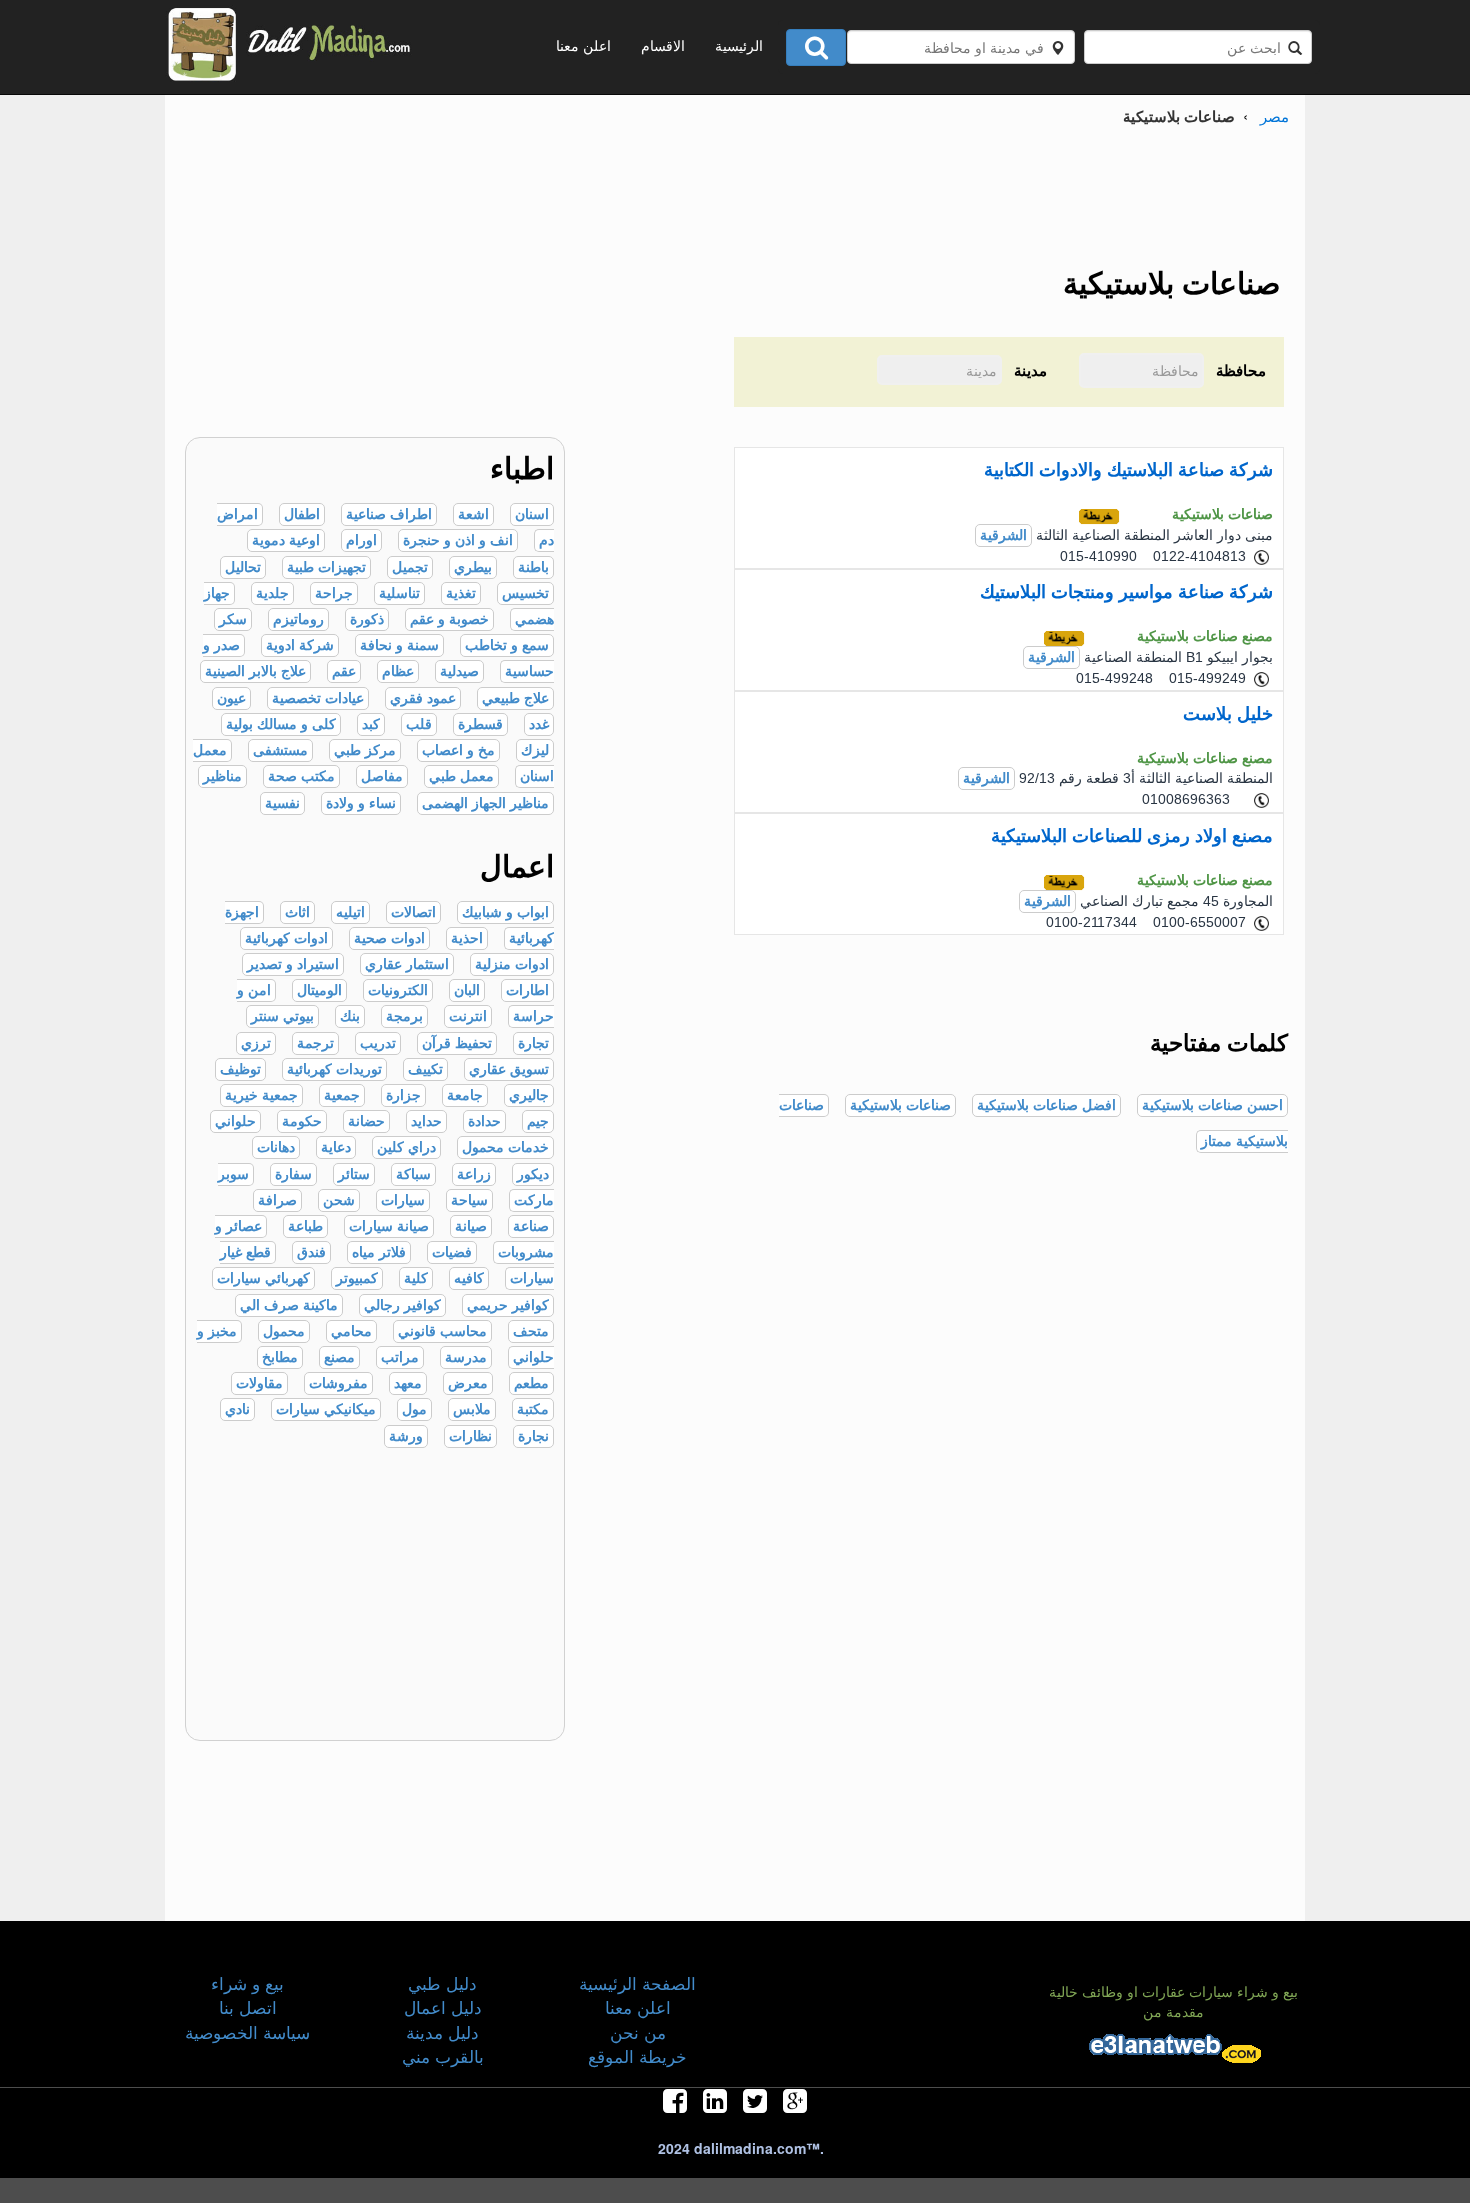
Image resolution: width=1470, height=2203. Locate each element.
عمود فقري (423, 698)
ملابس (472, 1409)
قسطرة (480, 724)
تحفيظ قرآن (457, 1043)
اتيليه (350, 912)
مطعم (531, 1383)
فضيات (452, 1252)
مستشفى (280, 750)
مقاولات (259, 1383)
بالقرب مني (443, 2055)
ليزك (535, 750)
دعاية (336, 1147)
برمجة (404, 1016)
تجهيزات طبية (326, 567)
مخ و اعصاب (458, 750)
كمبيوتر (357, 1278)
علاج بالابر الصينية (255, 671)
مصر (1274, 115)
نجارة (533, 1436)
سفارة (293, 1174)
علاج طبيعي (515, 698)
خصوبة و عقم (449, 619)
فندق (311, 1252)
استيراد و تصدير (293, 964)
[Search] (816, 47)
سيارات (403, 1200)
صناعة (531, 1226)
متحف (531, 1331)
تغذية (461, 593)
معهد (408, 1383)
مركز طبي (365, 750)
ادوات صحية (389, 938)
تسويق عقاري (509, 1069)
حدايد (426, 1121)
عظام (398, 671)
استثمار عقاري (407, 964)
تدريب (378, 1043)
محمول (284, 1331)
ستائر (354, 1174)
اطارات (527, 990)
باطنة (533, 567)
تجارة (533, 1043)
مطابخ (280, 1357)
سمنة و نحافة (399, 645)
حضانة (366, 1121)
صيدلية (459, 671)
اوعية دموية (286, 540)
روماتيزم (298, 619)
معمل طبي (461, 776)
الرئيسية (739, 45)
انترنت (468, 1016)
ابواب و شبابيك (505, 912)
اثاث (297, 912)
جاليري (529, 1095)
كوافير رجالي (402, 1305)
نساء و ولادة (361, 803)
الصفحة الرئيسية (637, 1982)
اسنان (532, 514)
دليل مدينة (442, 2031)
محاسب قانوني (442, 1331)
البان (467, 990)
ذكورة (367, 619)
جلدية (272, 593)
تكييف (425, 1069)
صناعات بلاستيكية (900, 1105)
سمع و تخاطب (507, 645)
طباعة (305, 1226)
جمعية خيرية (261, 1095)
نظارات (470, 1436)
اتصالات (413, 912)
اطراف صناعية (389, 514)
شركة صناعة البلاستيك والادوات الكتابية (1128, 470)
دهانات (276, 1147)
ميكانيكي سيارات (326, 1409)
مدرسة (466, 1357)
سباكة (413, 1174)
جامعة (465, 1095)
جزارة (403, 1095)
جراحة (334, 593)
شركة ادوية (300, 645)
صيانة (471, 1226)
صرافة (277, 1200)
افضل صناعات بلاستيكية (1046, 1105)
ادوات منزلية (512, 964)
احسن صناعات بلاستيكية (1212, 1105)
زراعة (474, 1174)
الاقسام (663, 45)
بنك (350, 1016)
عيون (231, 698)
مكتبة (533, 1409)
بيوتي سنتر (282, 1016)
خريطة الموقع (637, 2055)
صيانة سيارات (389, 1226)
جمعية (342, 1095)
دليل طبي (442, 1982)
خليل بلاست (1228, 714)
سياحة (469, 1200)
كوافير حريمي (508, 1305)
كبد (371, 724)
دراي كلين (406, 1147)
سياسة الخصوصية (247, 2031)
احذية (467, 938)
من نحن (638, 2031)
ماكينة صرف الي (289, 1305)
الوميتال (319, 990)
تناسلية (399, 593)
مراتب (400, 1357)
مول (414, 1409)
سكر (233, 619)
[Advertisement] (365, 297)
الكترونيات (398, 990)
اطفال (302, 514)
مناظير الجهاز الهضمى (485, 803)
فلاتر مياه (379, 1252)
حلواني (235, 1121)
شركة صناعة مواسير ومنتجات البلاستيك (1126, 592)
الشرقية (1003, 535)
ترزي (256, 1043)
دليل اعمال (443, 2006)
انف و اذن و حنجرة (458, 540)
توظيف (240, 1069)
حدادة (484, 1121)
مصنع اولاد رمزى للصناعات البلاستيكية (1132, 836)
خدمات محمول (505, 1147)
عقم (344, 671)
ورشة (406, 1436)
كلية (416, 1278)
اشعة (473, 514)
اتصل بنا (248, 2006)
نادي (237, 1409)
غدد (539, 724)
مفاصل (382, 776)
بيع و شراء (247, 1982)
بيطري (473, 567)
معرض (468, 1383)
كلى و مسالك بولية (281, 724)
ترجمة (315, 1043)
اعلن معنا (583, 45)
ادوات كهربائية (286, 938)
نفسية (282, 803)
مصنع (339, 1357)
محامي (351, 1331)
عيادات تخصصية (318, 698)
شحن (339, 1200)
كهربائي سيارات (263, 1278)
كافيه (469, 1278)
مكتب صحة (301, 776)
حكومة (302, 1121)
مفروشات (338, 1383)
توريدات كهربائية (334, 1069)
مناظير (222, 776)
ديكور (533, 1174)
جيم (538, 1121)
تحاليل (243, 567)
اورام (361, 540)
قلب (419, 724)
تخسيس (525, 593)
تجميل (410, 567)
